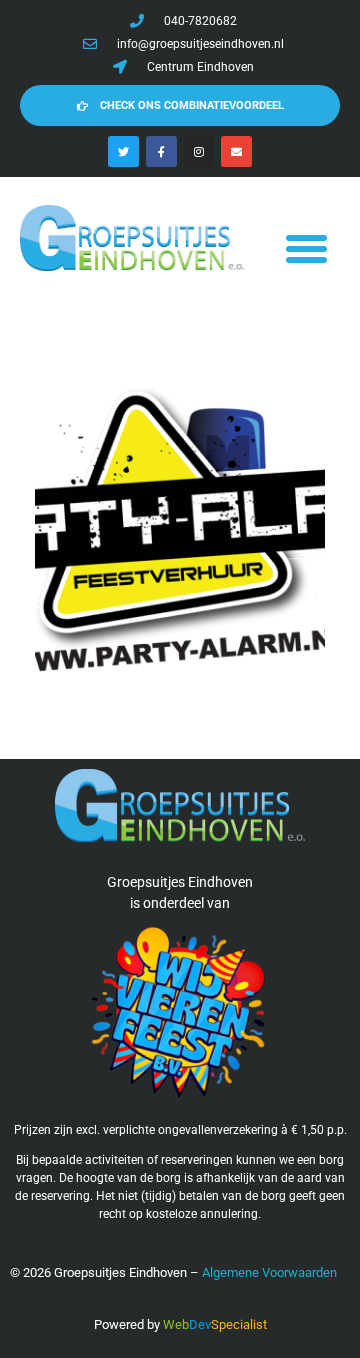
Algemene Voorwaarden (269, 1272)
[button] (307, 249)
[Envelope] (236, 151)
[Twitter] (123, 151)
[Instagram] (199, 151)
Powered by (127, 1324)
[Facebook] (161, 151)
